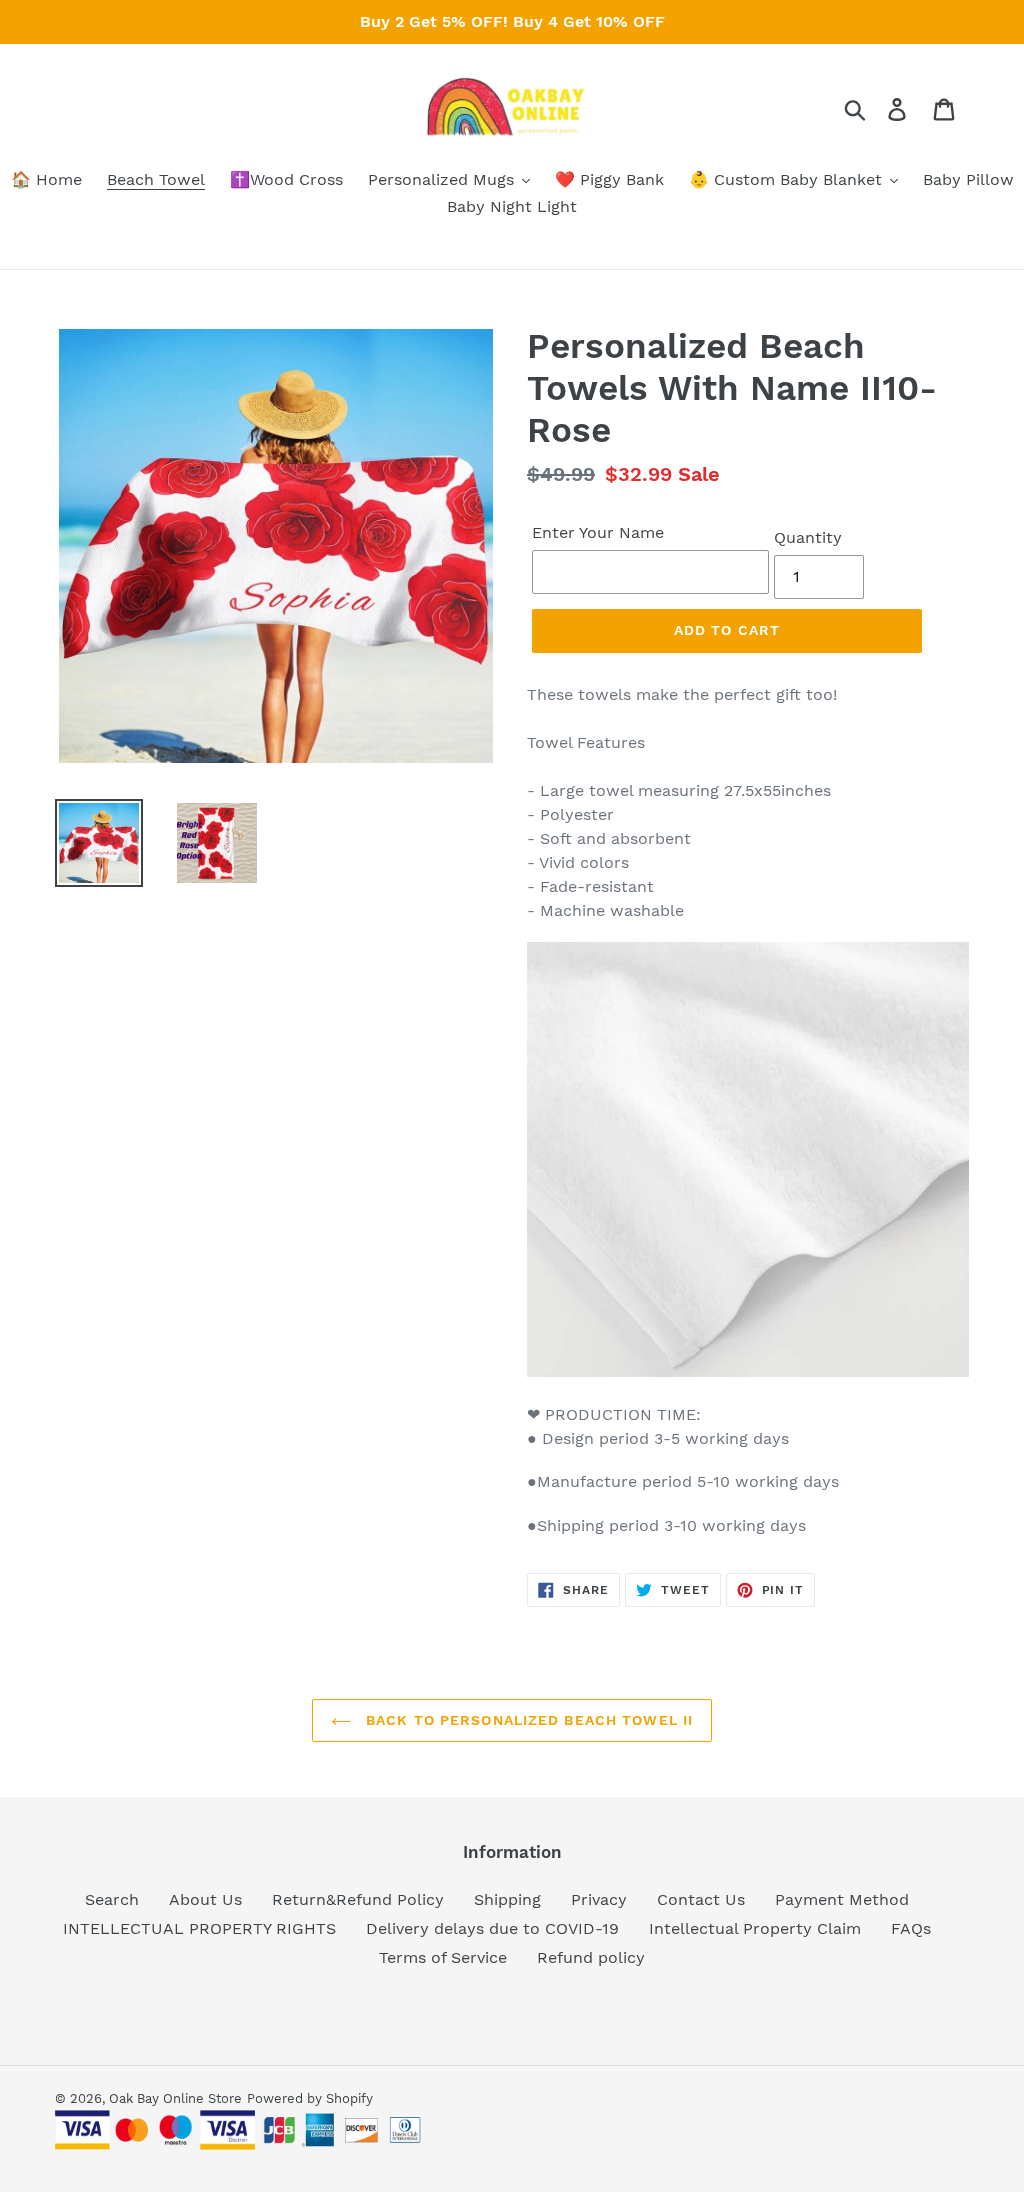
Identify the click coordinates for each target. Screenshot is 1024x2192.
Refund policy (591, 1957)
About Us (205, 1899)
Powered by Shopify (310, 2098)
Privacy (599, 1899)
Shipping (507, 1899)
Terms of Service (443, 1957)
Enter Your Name (598, 532)
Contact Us (701, 1899)
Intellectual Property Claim (755, 1928)
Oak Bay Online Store (175, 2098)
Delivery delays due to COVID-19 (492, 1928)
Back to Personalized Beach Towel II (527, 1720)
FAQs (911, 1928)
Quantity (808, 537)
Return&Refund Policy (358, 1899)
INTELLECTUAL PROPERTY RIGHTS (199, 1928)
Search (112, 1899)
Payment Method (842, 1899)
